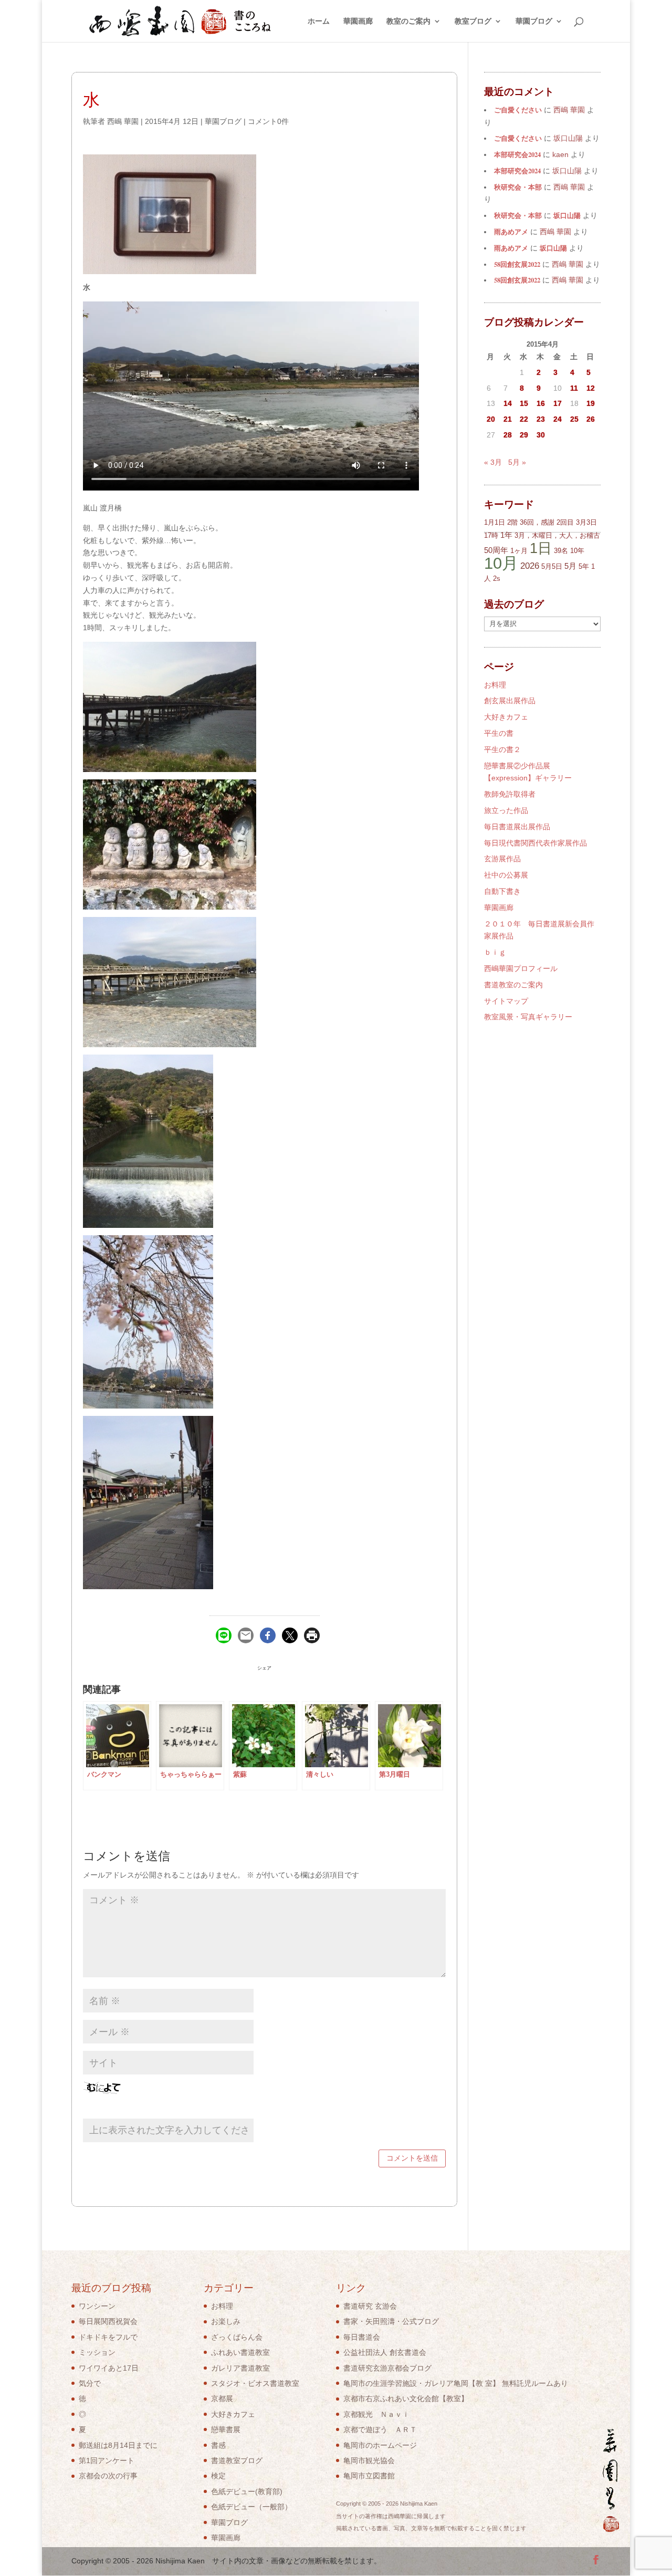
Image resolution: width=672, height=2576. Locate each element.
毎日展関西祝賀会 (108, 2321)
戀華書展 (226, 2429)
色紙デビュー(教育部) (247, 2491)
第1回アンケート (107, 2460)
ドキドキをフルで (108, 2337)
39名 (561, 551)
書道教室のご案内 (513, 985)
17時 (491, 535)
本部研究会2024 (517, 154)
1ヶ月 (519, 551)
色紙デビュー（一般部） (251, 2507)
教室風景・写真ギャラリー (528, 1017)
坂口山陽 (567, 215)
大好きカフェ (506, 717)
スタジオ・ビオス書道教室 (255, 2383)
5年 (584, 566)
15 (524, 403)
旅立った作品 (506, 810)
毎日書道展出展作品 (517, 827)
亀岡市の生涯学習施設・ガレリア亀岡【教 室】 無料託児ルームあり (456, 2383)
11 (574, 388)
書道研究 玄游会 (370, 2306)
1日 (541, 548)
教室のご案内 (408, 21)
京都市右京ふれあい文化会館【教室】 (406, 2398)
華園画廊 (358, 21)
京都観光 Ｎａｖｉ (376, 2414)
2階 (512, 522)
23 (541, 419)
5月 (570, 566)
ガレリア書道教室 (240, 2368)
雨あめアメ (511, 232)
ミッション (97, 2352)
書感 (218, 2445)
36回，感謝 (537, 522)
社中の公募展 (506, 875)
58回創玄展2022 (517, 264)
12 (591, 388)
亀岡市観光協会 (369, 2460)
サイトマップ (506, 1001)
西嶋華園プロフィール (521, 968)
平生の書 (499, 733)
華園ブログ (534, 21)
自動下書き (502, 891)
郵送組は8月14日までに (118, 2445)
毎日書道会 (362, 2337)
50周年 (496, 550)
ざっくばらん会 (237, 2337)
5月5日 (552, 566)
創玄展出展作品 (510, 701)
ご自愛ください (518, 110)
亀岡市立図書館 (369, 2476)
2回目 (565, 522)
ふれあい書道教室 (240, 2352)
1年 (506, 535)
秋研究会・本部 (518, 187)
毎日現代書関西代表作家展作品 (535, 843)
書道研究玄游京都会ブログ (387, 2368)
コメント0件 (268, 121)
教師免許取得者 (510, 794)
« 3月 (493, 462)
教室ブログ (473, 21)
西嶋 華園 (123, 121)
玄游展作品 (502, 859)
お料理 (495, 685)
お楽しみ (226, 2321)
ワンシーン (97, 2306)
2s (497, 578)
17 (558, 403)
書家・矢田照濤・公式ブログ (391, 2321)
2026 (530, 566)
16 (541, 403)
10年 (577, 551)
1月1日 (495, 522)
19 (591, 403)
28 (508, 435)
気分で (90, 2383)
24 (558, 419)
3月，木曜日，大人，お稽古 (557, 535)
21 (508, 419)
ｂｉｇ (495, 952)
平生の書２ (502, 749)
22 (524, 419)
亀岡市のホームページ (380, 2445)
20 (491, 419)
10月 (501, 563)
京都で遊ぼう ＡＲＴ (380, 2429)
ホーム (319, 21)
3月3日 (586, 522)
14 (508, 403)
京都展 (222, 2398)
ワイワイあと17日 (109, 2368)
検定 (218, 2476)
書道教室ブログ (237, 2460)
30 (541, 435)
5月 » (517, 462)
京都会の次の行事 (108, 2476)
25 (574, 419)
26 (591, 419)
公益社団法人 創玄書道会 (385, 2352)
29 (524, 435)
